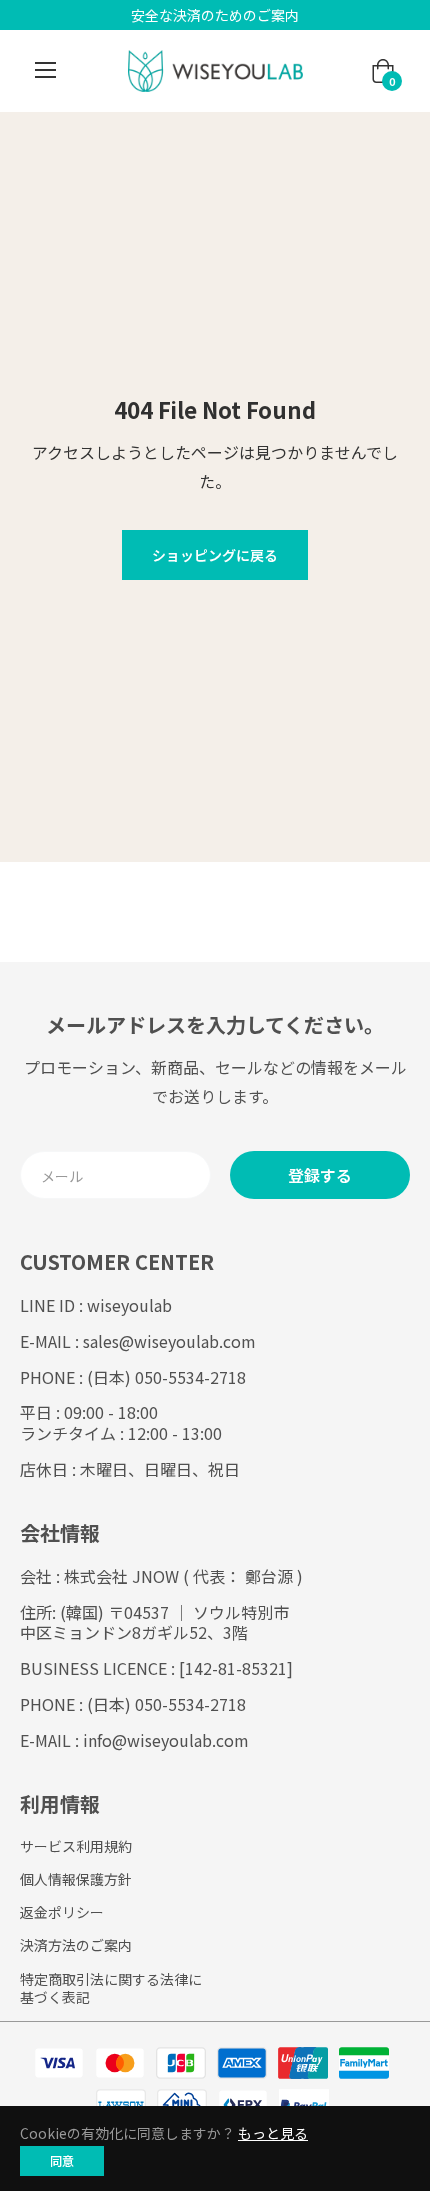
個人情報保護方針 (76, 1879)
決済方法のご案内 (76, 1945)
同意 (62, 2160)
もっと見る (273, 2133)
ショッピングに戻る (215, 555)
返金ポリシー (62, 1912)
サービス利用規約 (76, 1846)
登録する (320, 1175)
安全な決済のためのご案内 (215, 15)
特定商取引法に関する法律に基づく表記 (111, 1988)
